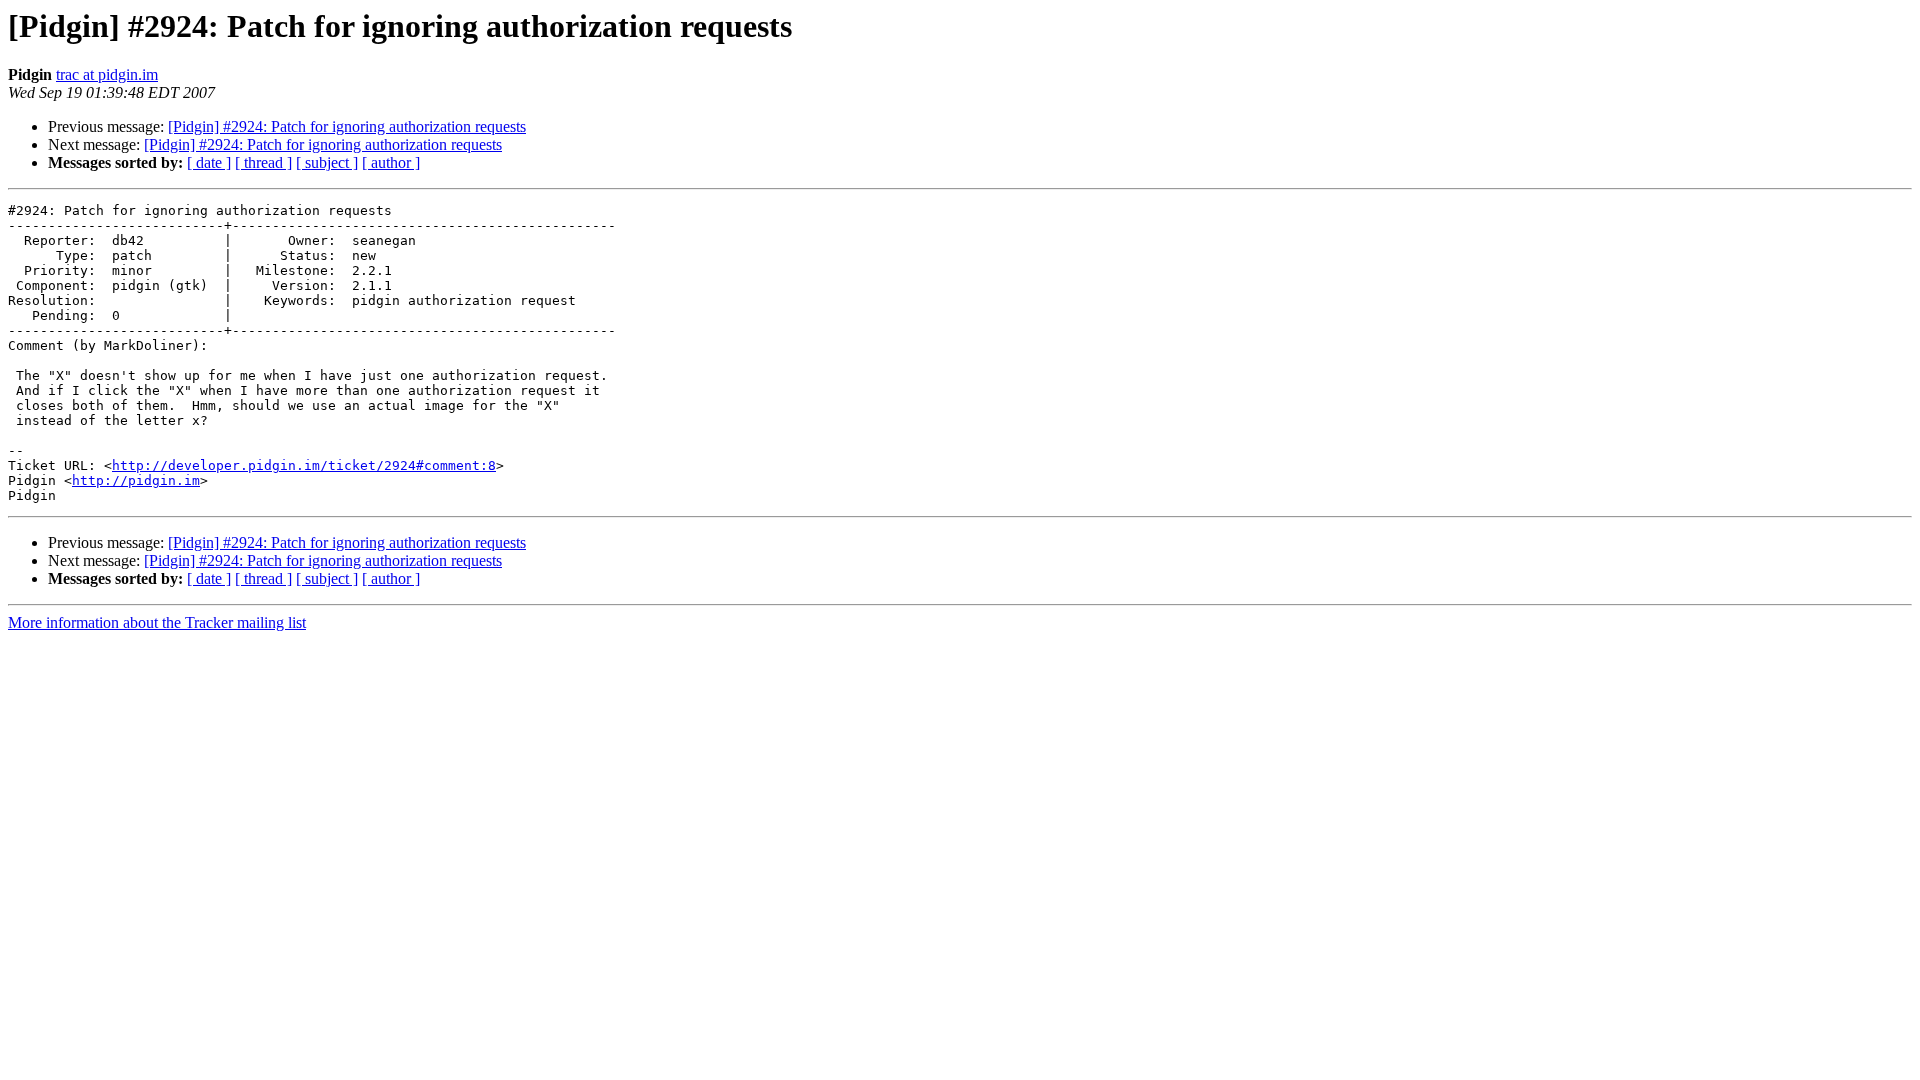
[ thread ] (263, 162)
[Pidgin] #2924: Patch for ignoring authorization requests (347, 126)
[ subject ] (327, 162)
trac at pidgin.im (107, 74)
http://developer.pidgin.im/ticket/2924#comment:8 (304, 465)
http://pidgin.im (136, 480)
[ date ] (209, 162)
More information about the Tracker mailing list (157, 622)
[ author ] (391, 162)
